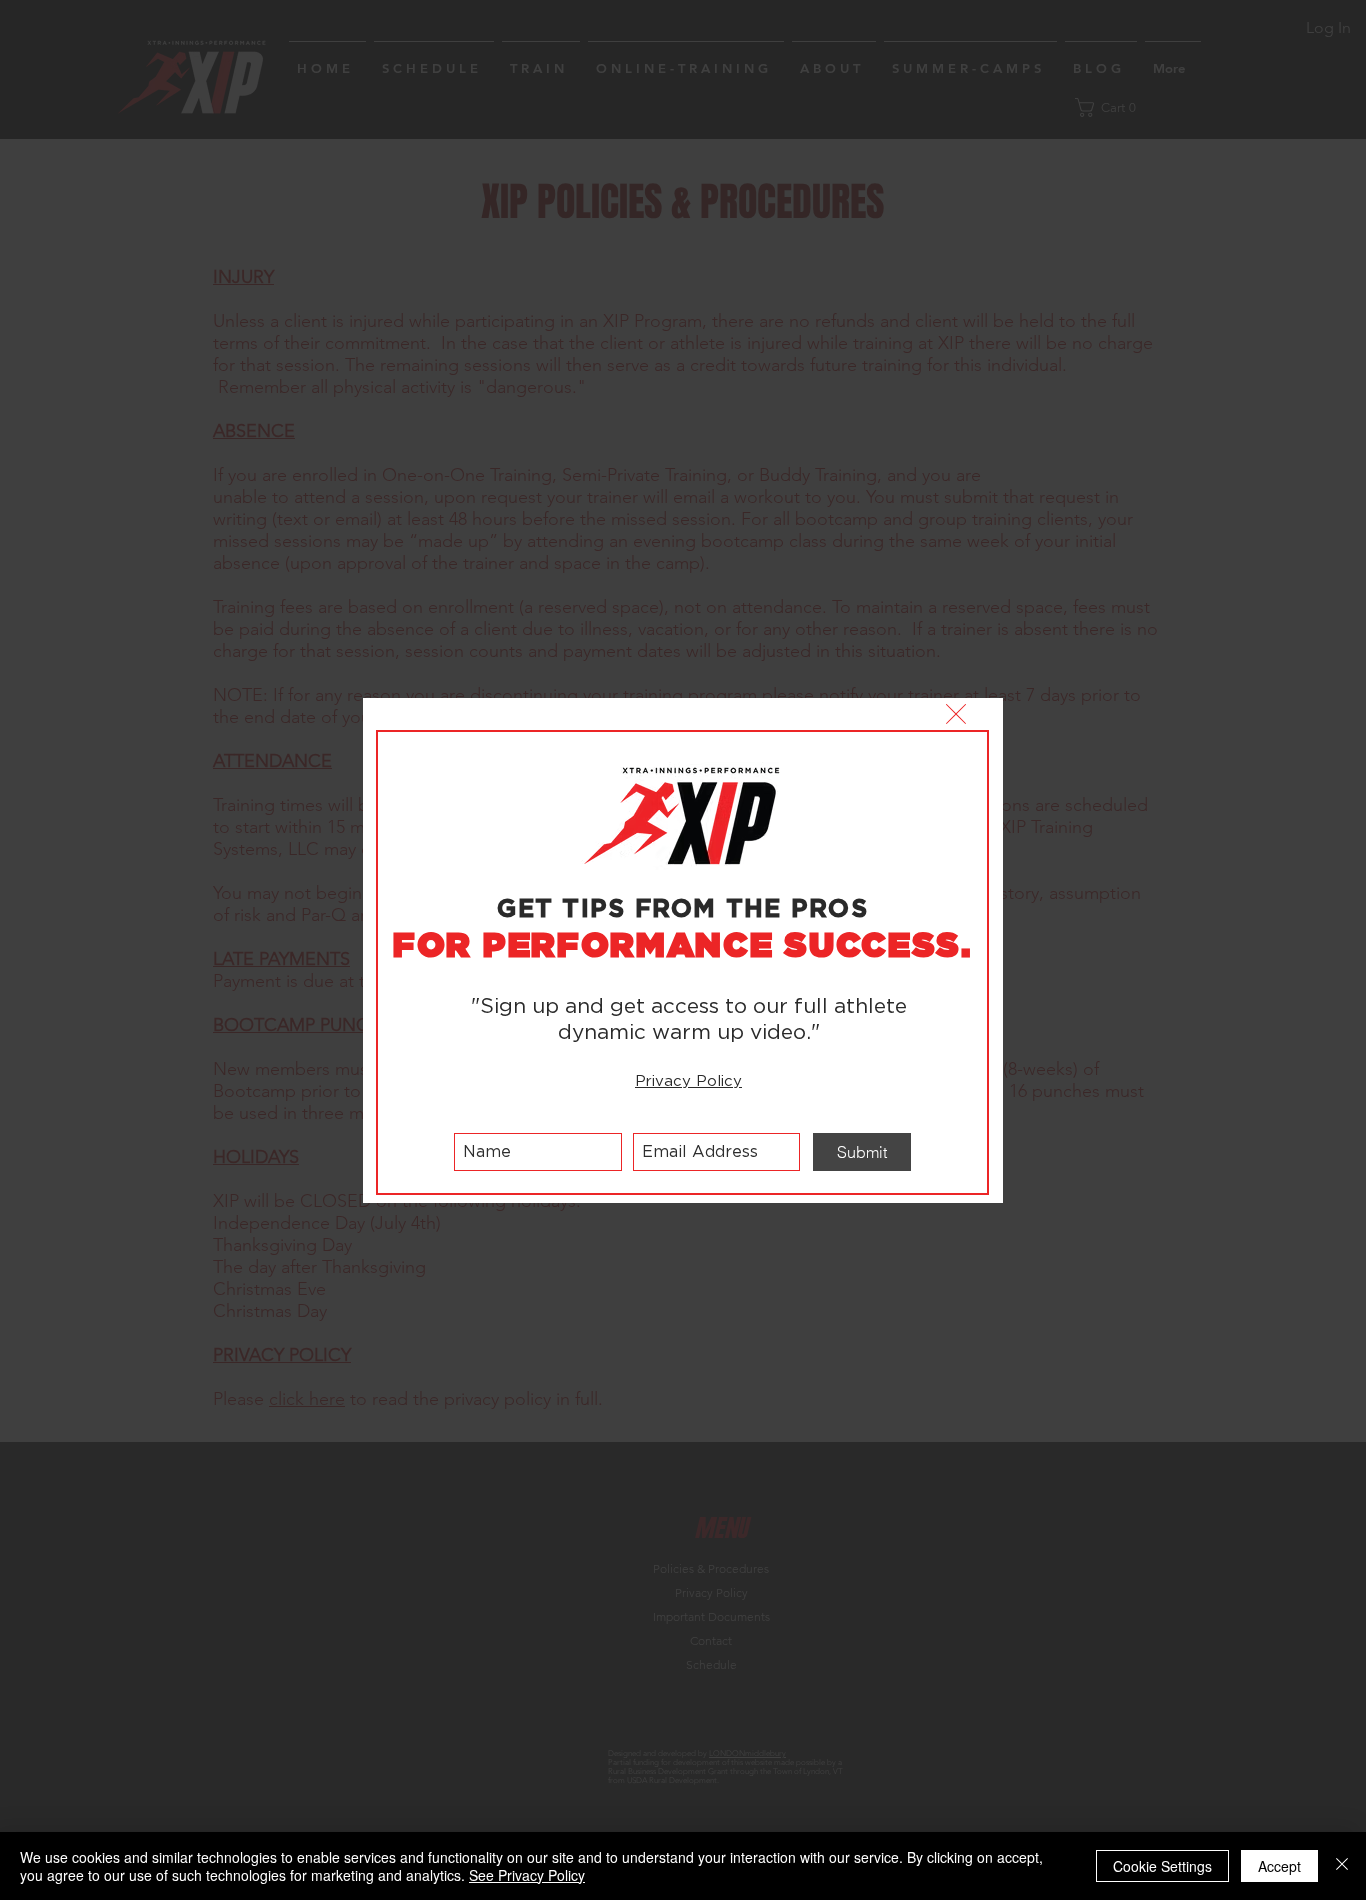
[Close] (1342, 1866)
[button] (956, 714)
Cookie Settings (1162, 1866)
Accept (1279, 1866)
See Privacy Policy (527, 1875)
